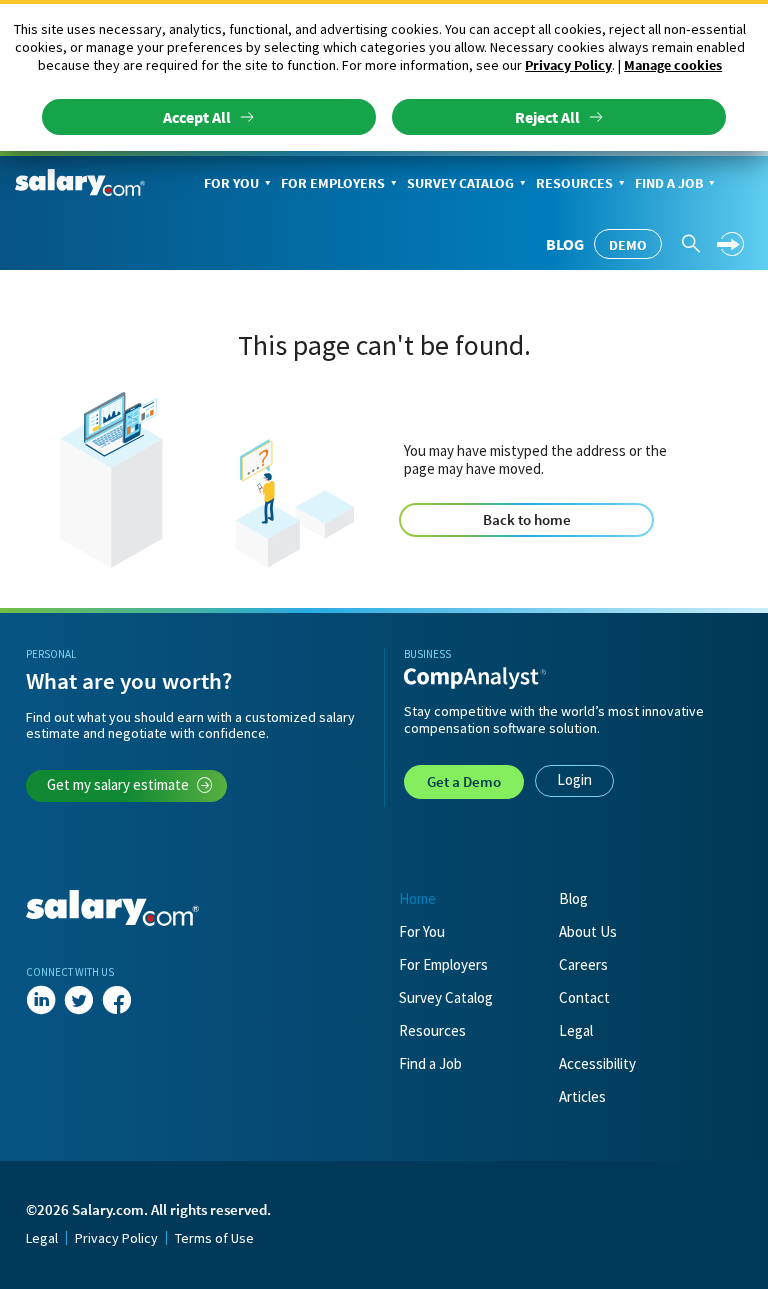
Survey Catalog (460, 183)
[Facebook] (117, 1000)
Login (574, 779)
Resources (574, 183)
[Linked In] (41, 1000)
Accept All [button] (197, 117)
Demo (628, 245)
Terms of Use (214, 1238)
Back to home (527, 519)
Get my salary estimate (118, 784)
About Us (588, 931)
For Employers (333, 183)
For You (231, 183)
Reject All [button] (547, 117)
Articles (582, 1096)
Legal (576, 1030)
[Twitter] (79, 1000)
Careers (583, 964)
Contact (584, 997)
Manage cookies (673, 65)
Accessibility (597, 1063)
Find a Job (669, 183)
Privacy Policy (568, 65)
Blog (565, 244)
